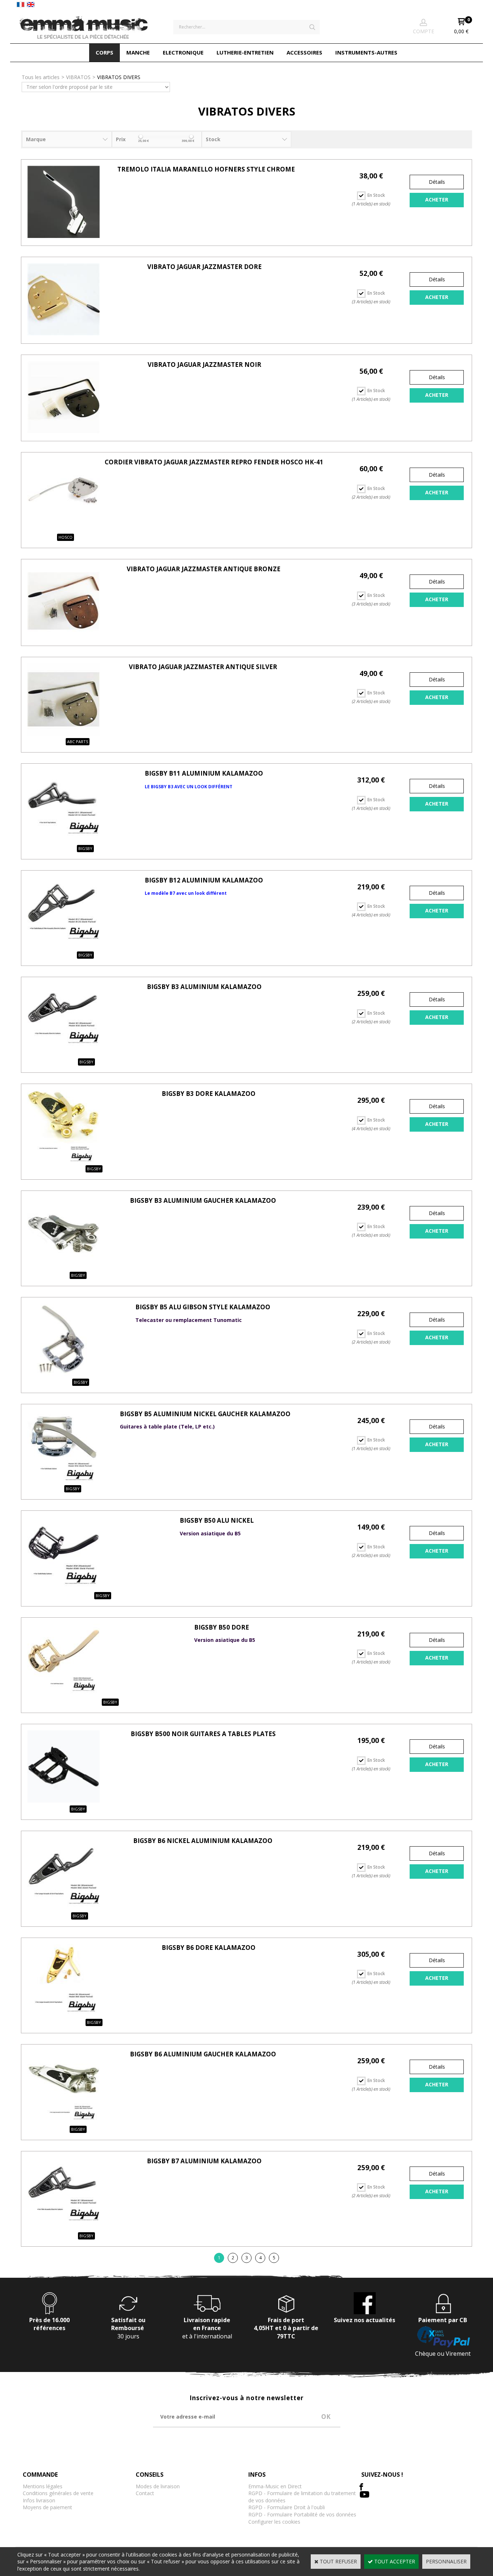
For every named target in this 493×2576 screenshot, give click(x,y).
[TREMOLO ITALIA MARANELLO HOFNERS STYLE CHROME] (64, 236)
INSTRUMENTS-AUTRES (366, 52)
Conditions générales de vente (58, 2493)
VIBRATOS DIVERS (119, 77)
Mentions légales (43, 2486)
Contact (145, 2493)
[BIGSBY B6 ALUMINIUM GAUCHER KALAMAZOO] (64, 2121)
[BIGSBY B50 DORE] (64, 1694)
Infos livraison (39, 2500)
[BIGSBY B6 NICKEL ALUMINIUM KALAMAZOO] (64, 1907)
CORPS (104, 52)
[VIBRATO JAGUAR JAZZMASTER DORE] (64, 333)
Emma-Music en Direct (275, 2486)
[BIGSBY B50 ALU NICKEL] (64, 1587)
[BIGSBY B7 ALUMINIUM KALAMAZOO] (64, 2228)
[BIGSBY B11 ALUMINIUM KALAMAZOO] (64, 840)
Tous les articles (41, 77)
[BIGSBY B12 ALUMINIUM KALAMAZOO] (64, 947)
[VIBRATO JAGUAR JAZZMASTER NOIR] (64, 431)
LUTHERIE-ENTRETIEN (245, 52)
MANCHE (138, 52)
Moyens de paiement (47, 2507)
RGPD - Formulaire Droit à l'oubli (287, 2507)
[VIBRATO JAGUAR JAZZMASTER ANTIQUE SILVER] (64, 734)
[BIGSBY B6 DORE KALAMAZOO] (64, 2014)
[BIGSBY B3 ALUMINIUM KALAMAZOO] (64, 1053)
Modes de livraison (158, 2486)
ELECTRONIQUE (183, 52)
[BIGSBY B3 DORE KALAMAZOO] (64, 1160)
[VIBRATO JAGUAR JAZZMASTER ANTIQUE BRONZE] (64, 636)
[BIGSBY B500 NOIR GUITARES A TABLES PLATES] (64, 1801)
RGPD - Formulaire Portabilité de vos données (302, 2514)
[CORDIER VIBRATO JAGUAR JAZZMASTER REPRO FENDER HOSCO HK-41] (64, 529)
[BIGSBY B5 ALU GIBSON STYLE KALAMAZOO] (64, 1374)
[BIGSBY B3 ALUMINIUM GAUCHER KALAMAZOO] (64, 1267)
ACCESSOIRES (304, 52)
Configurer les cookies (274, 2522)
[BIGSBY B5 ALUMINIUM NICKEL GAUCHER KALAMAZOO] (64, 1481)
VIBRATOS (78, 77)
